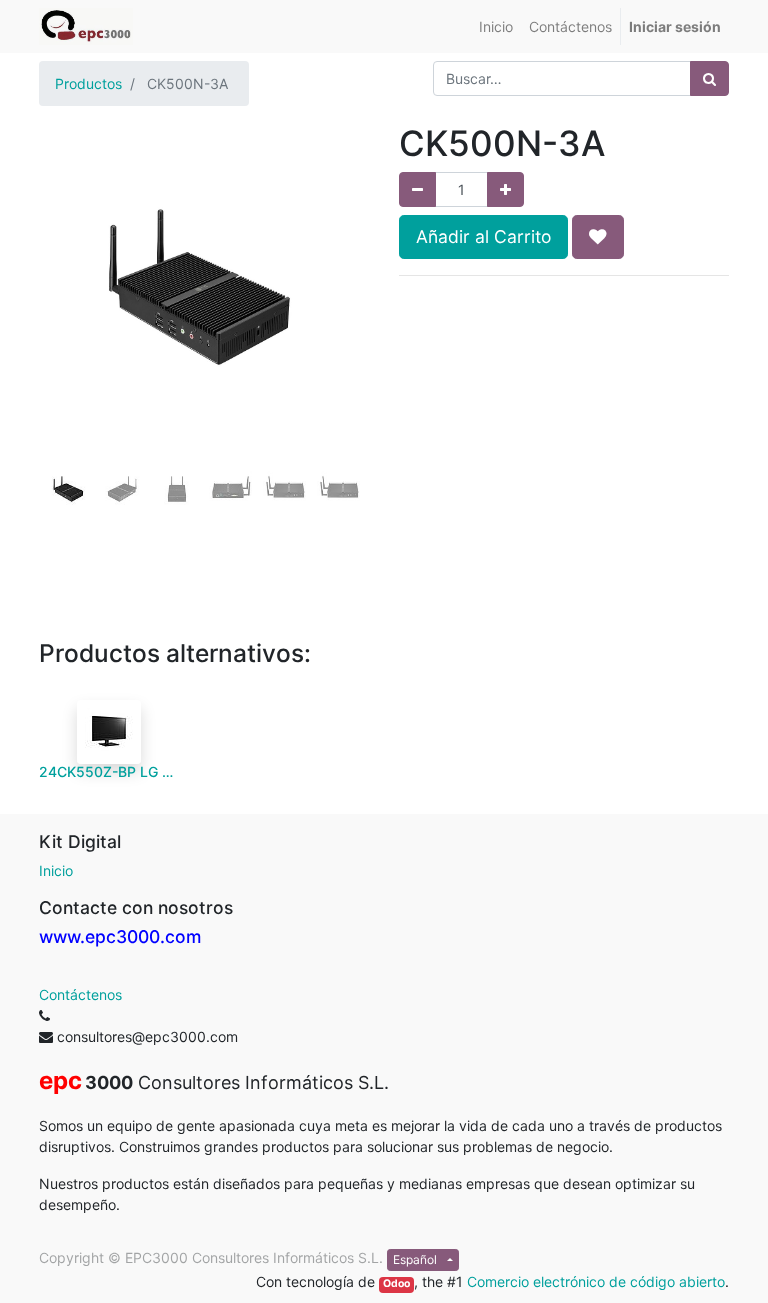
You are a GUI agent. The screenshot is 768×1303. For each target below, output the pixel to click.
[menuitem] (496, 26)
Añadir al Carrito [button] (483, 236)
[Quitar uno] (417, 189)
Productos (88, 83)
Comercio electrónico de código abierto (596, 1281)
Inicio (56, 870)
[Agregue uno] (505, 189)
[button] (64, 322)
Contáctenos (80, 994)
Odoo (396, 1283)
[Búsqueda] (709, 78)
